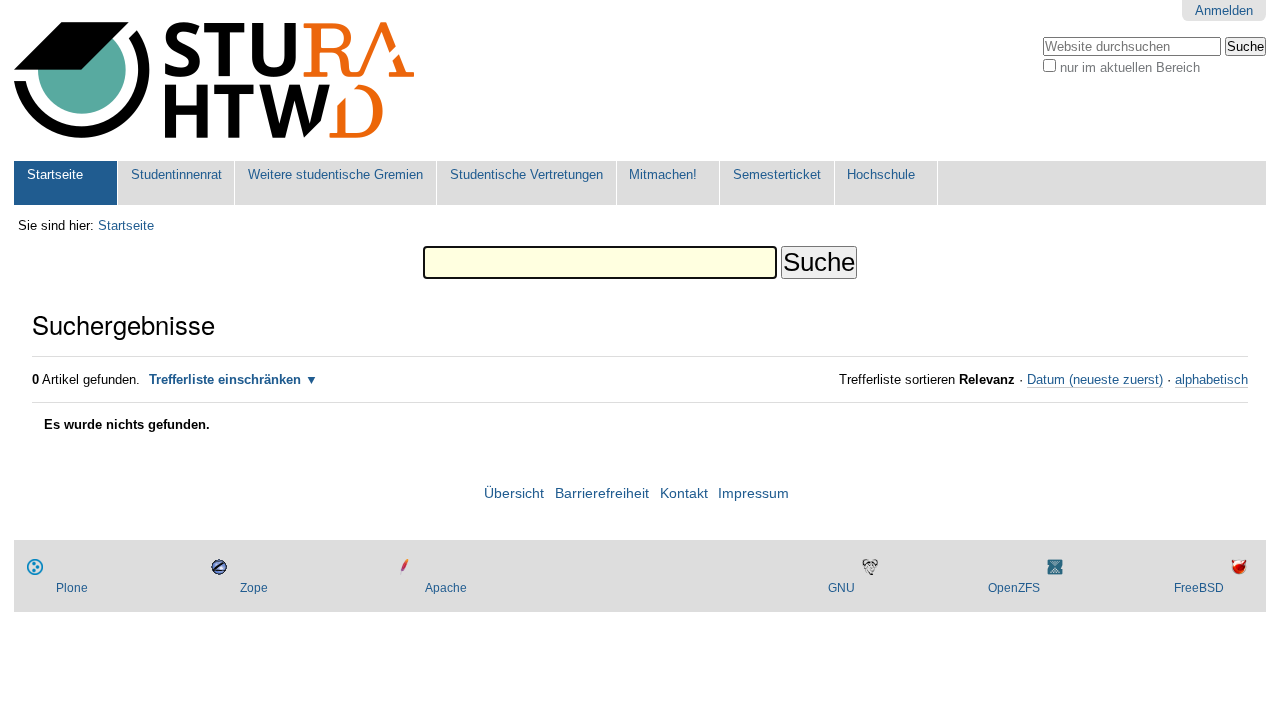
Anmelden (1224, 10)
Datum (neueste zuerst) (1095, 379)
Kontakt (684, 493)
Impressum (753, 493)
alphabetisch (1211, 379)
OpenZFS (1014, 588)
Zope (254, 588)
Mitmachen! (663, 174)
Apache (446, 588)
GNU (841, 588)
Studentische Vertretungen (526, 174)
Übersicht (514, 493)
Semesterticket (777, 174)
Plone (72, 588)
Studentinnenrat (176, 174)
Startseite (55, 174)
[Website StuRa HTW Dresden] (214, 80)
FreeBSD (1199, 588)
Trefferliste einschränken (225, 379)
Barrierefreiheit (602, 493)
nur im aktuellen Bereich (1130, 67)
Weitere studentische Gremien (335, 174)
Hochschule (881, 174)
